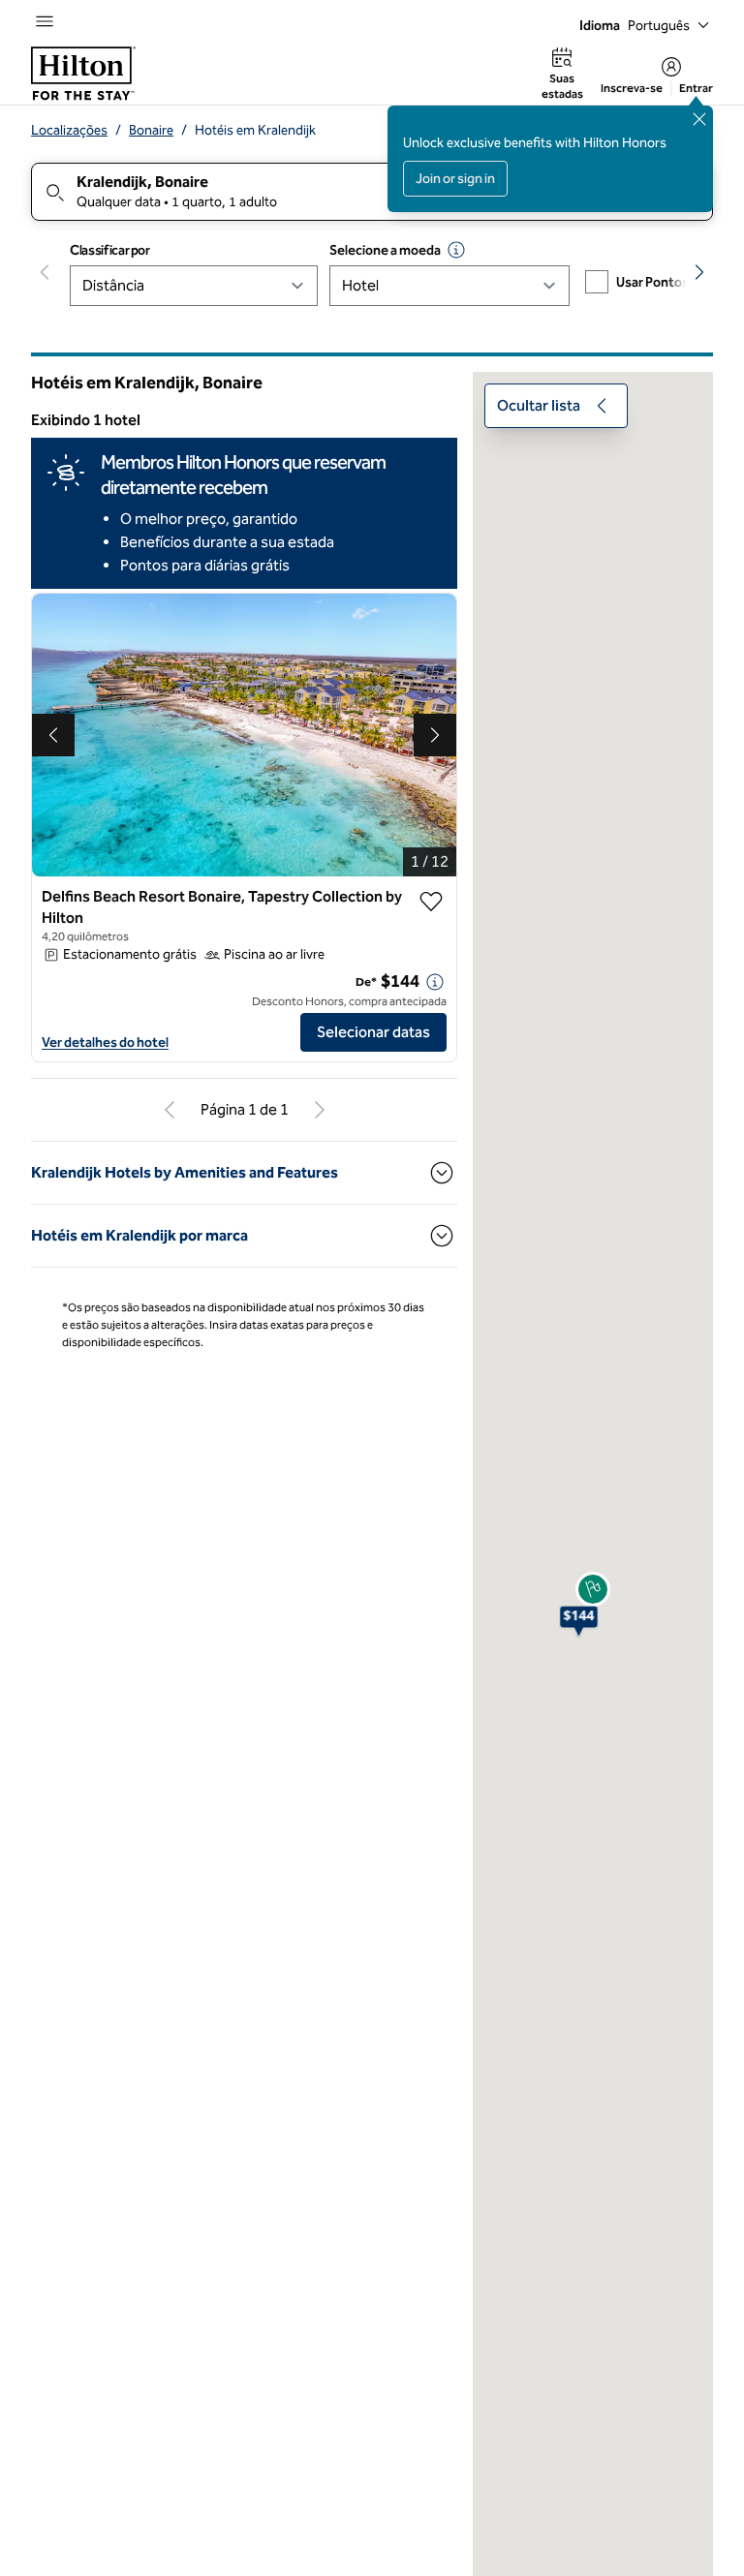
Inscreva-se (632, 88)
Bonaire (151, 130)
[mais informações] (435, 982)
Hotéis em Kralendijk (255, 130)
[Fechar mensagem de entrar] (699, 119)
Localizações (69, 130)
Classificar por (110, 250)
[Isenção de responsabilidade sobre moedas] (456, 250)
